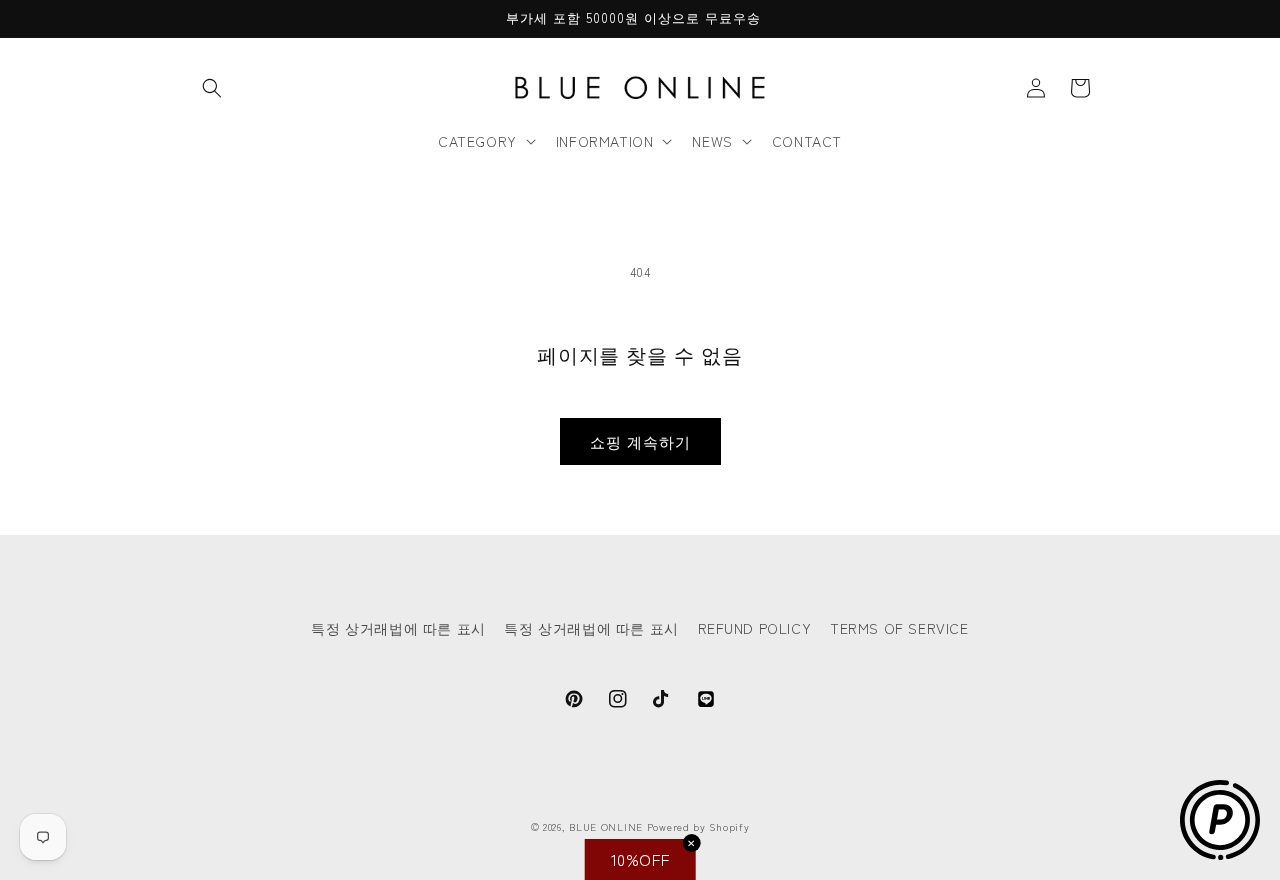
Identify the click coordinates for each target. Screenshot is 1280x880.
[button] (212, 88)
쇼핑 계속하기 (640, 441)
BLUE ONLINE (606, 826)
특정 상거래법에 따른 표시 (398, 628)
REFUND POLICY (755, 628)
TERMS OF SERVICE (899, 628)
